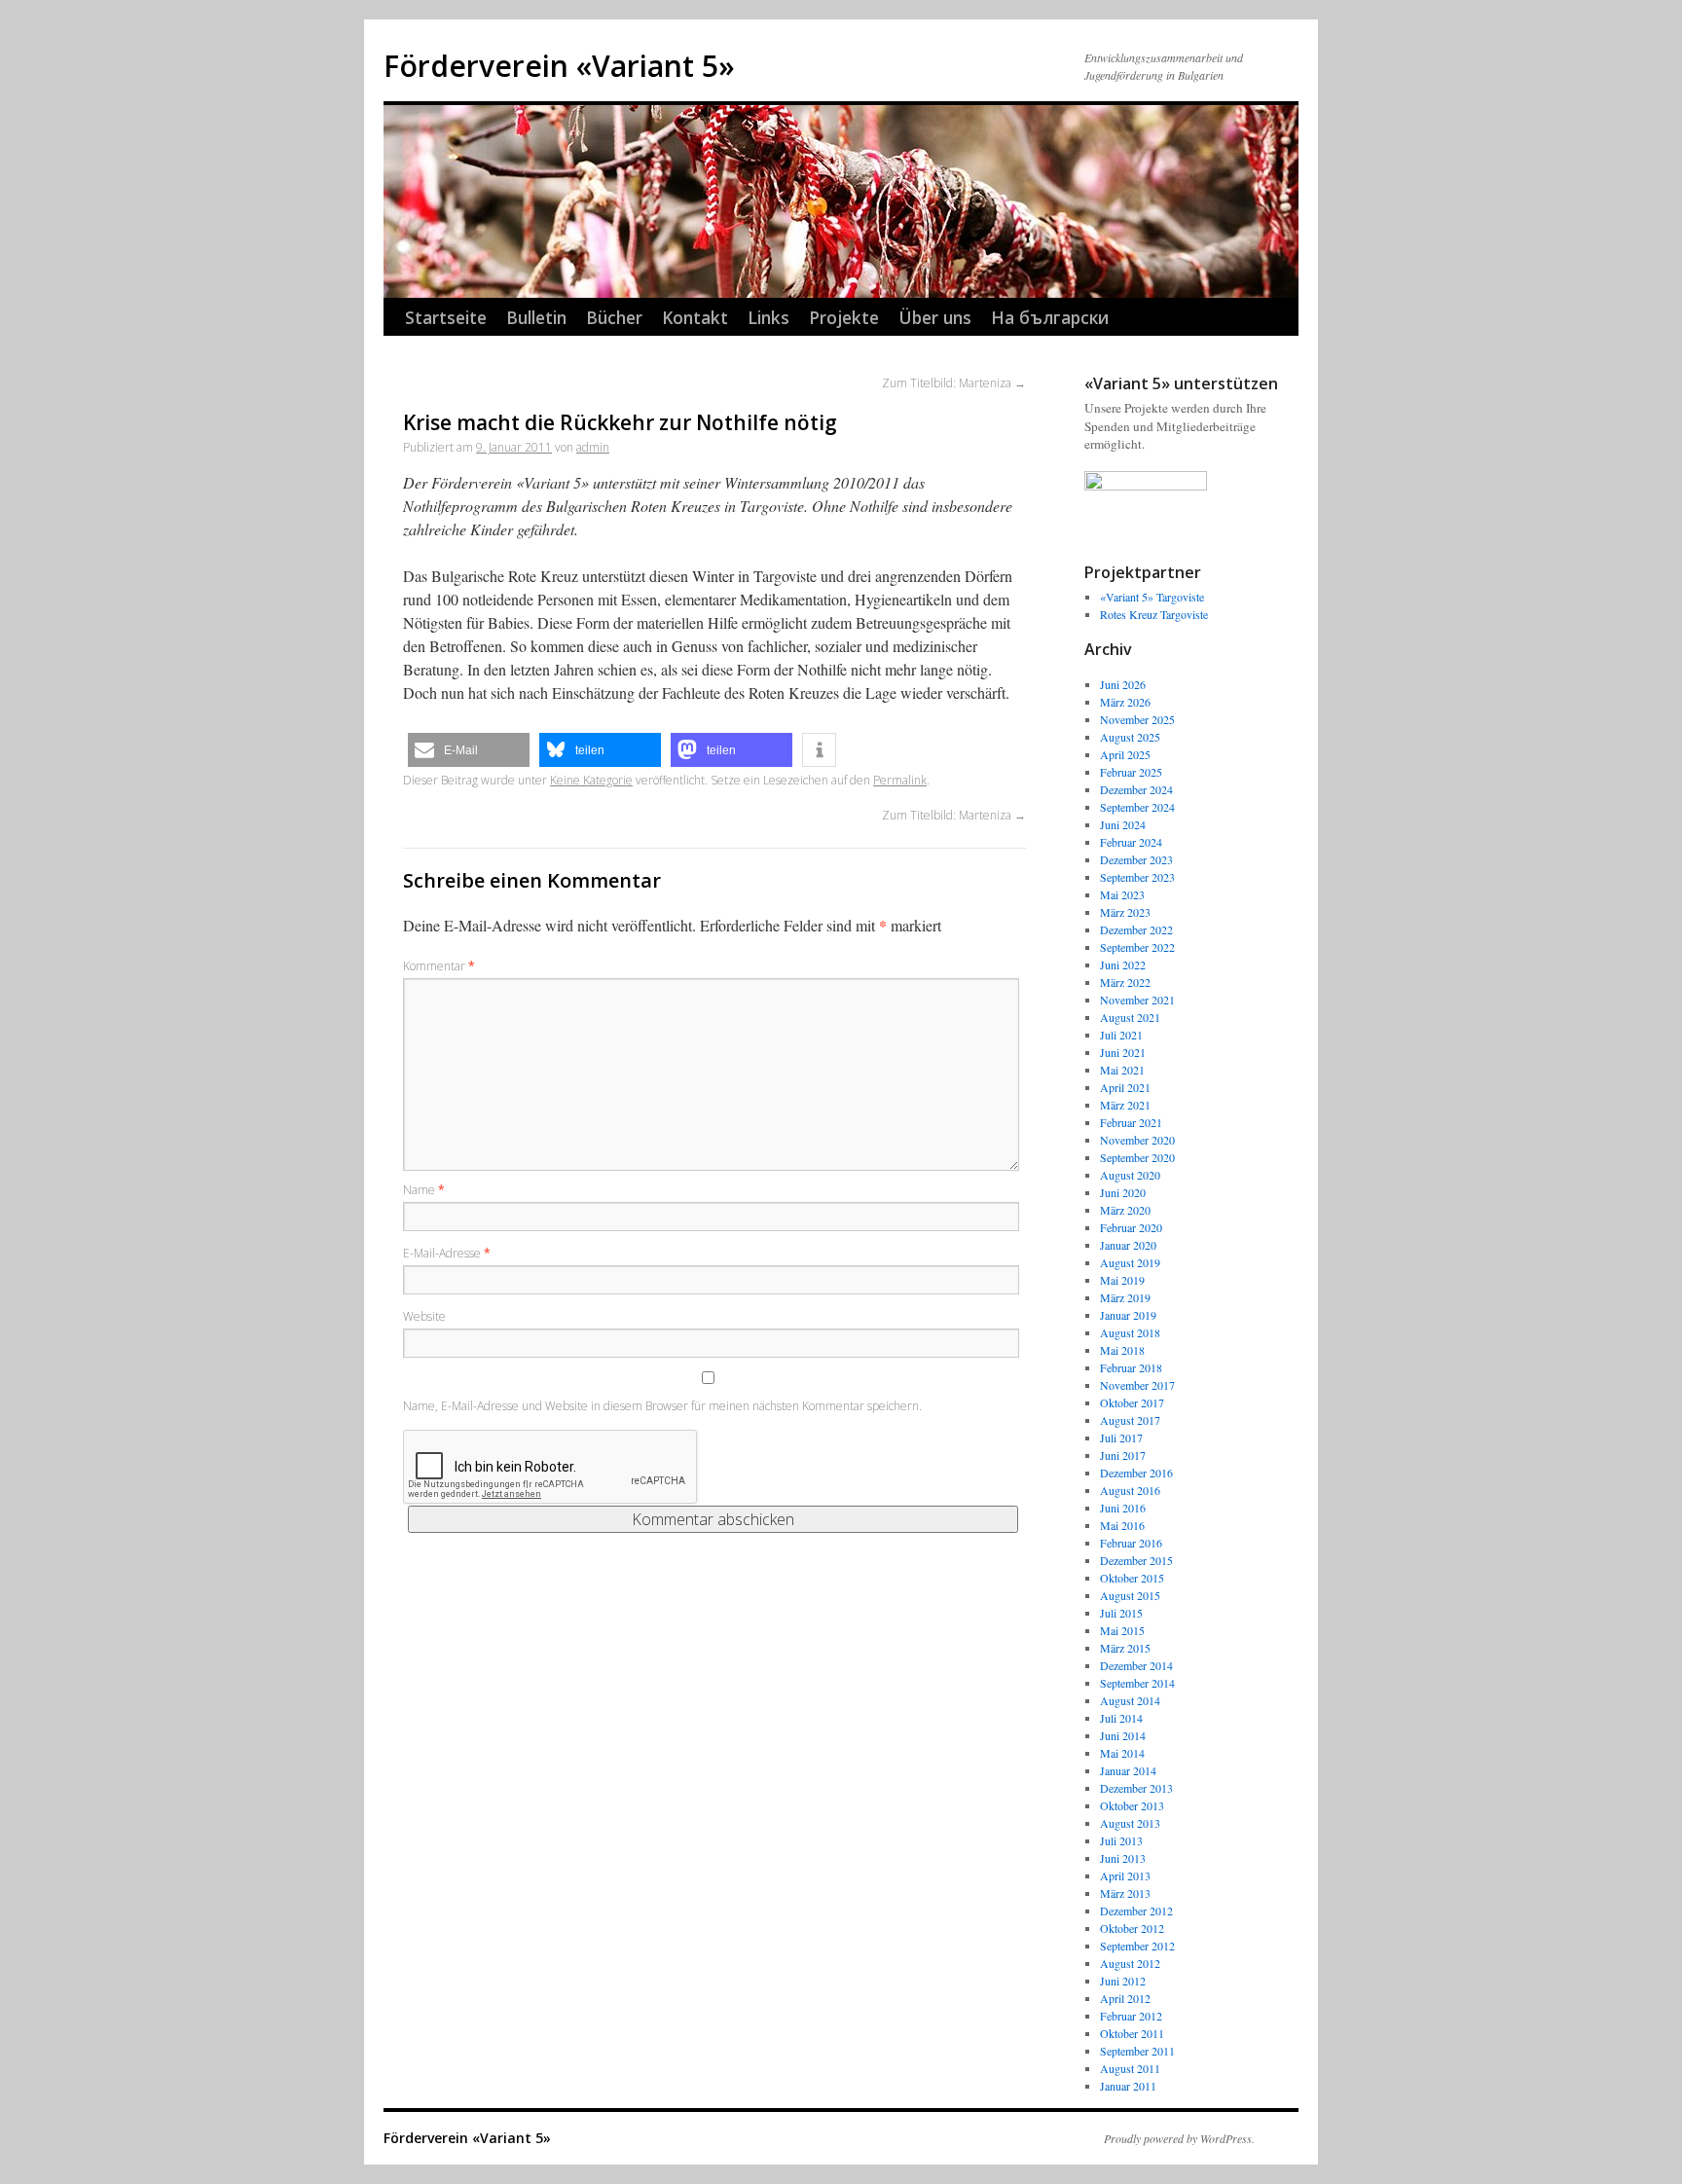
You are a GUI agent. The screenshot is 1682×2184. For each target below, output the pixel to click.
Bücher (614, 317)
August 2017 (1130, 1420)
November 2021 (1137, 1000)
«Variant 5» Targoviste (1152, 597)
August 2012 (1130, 1963)
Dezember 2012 (1136, 1911)
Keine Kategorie (591, 780)
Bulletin (536, 317)
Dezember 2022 (1136, 929)
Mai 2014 (1122, 1753)
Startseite (446, 317)
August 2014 (1130, 1700)
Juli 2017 (1121, 1438)
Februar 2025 (1131, 772)
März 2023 (1125, 912)
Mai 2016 (1122, 1525)
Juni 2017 (1123, 1455)
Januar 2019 (1128, 1315)
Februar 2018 (1131, 1367)
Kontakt (695, 317)
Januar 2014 (1128, 1770)
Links (768, 317)
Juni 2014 (1123, 1735)
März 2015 (1125, 1648)
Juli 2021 (1121, 1035)
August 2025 (1130, 737)
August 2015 (1130, 1595)
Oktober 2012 (1132, 1928)
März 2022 (1125, 982)
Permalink (900, 780)
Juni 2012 (1123, 1981)
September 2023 (1137, 877)
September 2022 (1137, 947)
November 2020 (1137, 1140)
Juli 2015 (1121, 1613)
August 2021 (1130, 1017)
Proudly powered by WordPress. (1179, 2138)
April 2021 (1125, 1087)
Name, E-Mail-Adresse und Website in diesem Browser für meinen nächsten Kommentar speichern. (662, 1406)
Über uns (935, 317)
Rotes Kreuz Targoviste (1154, 614)
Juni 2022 (1123, 965)
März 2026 (1125, 702)
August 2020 (1130, 1175)
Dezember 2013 (1136, 1788)
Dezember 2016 (1136, 1473)
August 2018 (1130, 1332)
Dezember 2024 (1136, 789)
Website (424, 1316)
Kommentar (439, 966)
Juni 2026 (1123, 684)
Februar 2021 (1131, 1122)
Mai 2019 (1122, 1280)
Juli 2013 (1121, 1840)
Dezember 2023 (1136, 859)
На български (1050, 317)
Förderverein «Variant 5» (559, 66)
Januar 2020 (1128, 1245)
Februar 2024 (1131, 842)
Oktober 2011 (1132, 2033)
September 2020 (1137, 1157)
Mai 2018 (1122, 1350)
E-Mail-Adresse (447, 1253)
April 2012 (1125, 1998)
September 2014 (1137, 1683)
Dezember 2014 (1136, 1665)
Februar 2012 (1131, 2016)
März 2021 (1125, 1105)
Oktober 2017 (1132, 1402)
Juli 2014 (1121, 1718)
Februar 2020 (1131, 1227)
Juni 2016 (1123, 1508)
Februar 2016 (1131, 1543)
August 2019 (1130, 1262)
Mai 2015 (1122, 1630)
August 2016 (1130, 1490)
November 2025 (1137, 719)
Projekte (844, 317)
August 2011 (1130, 2068)
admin (593, 447)
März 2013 (1125, 1893)
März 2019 (1125, 1297)
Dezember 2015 (1136, 1560)
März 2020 (1125, 1210)
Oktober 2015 (1132, 1578)
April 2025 (1125, 754)
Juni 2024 (1123, 824)
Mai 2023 (1122, 894)
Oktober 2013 (1132, 1805)
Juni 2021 (1123, 1052)
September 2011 (1137, 2051)
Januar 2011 (1128, 2086)
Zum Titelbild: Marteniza (954, 383)
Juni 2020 (1123, 1192)
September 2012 (1137, 1946)
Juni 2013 (1123, 1858)
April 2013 (1125, 1875)
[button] (469, 750)
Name (424, 1190)
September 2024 (1137, 807)
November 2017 (1137, 1385)
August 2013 (1130, 1823)
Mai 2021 (1122, 1070)
